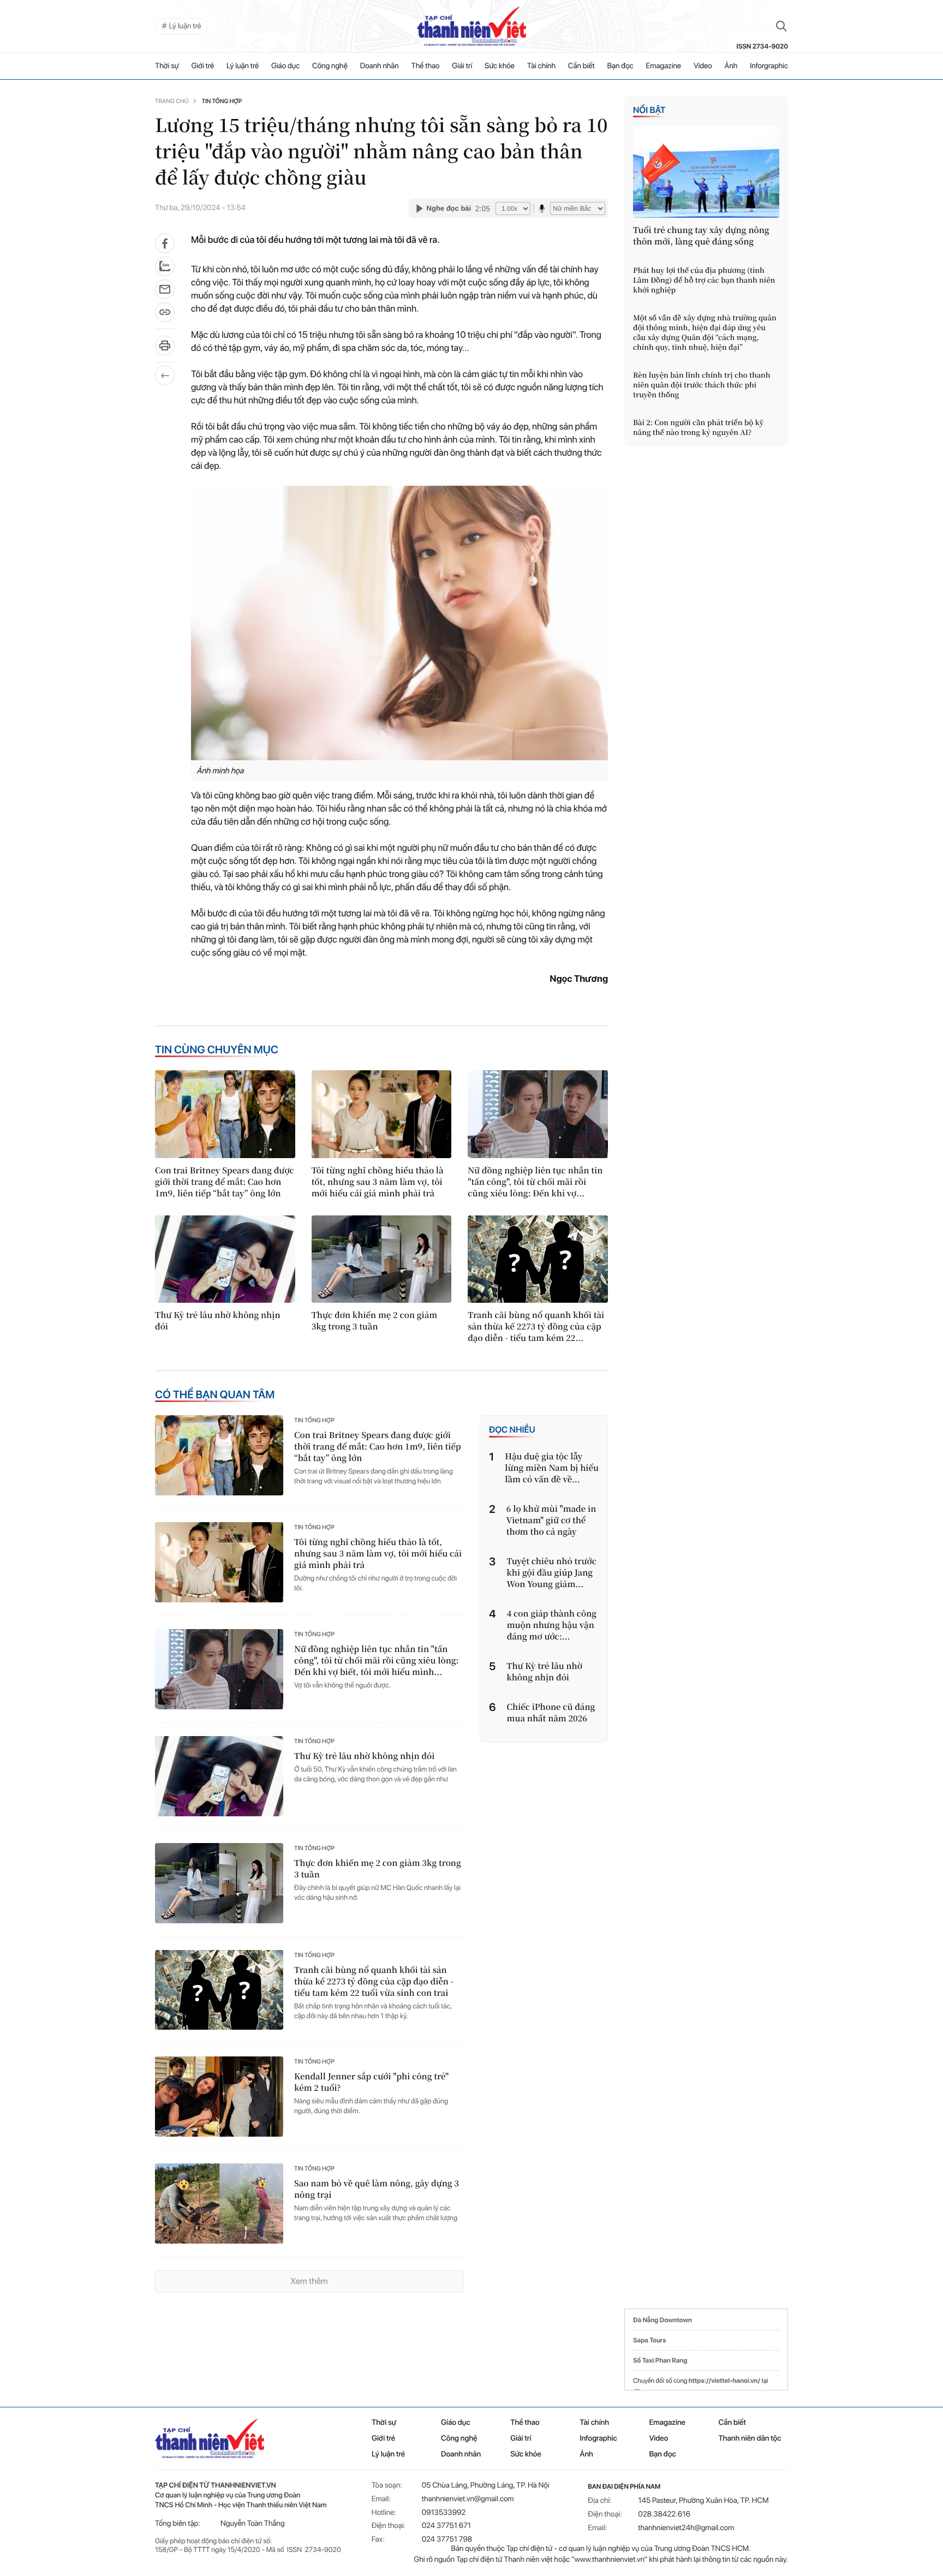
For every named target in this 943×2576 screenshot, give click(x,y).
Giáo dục (285, 66)
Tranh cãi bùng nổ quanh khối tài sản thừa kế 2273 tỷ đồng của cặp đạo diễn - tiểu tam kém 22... (536, 1326)
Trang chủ (172, 101)
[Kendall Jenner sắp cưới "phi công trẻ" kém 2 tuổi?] (219, 2097)
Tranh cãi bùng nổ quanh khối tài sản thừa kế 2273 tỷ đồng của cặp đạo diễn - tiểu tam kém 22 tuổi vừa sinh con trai (374, 1981)
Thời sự (167, 66)
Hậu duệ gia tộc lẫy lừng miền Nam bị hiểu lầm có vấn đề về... (552, 1468)
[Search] (781, 26)
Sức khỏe (500, 66)
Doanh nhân (380, 66)
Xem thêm (309, 2281)
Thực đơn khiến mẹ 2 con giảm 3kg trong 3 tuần (375, 1321)
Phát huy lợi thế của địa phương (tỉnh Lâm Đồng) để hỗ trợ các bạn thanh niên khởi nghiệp (704, 280)
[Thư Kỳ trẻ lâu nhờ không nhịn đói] (225, 1259)
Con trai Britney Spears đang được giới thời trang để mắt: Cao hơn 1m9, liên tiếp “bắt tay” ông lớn (225, 1182)
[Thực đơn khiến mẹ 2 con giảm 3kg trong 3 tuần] (382, 1259)
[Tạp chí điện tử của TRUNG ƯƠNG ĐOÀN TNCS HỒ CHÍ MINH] (471, 26)
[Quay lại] (165, 375)
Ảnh (731, 66)
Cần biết (581, 66)
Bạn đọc (620, 66)
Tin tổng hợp (222, 101)
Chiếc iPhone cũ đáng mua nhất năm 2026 (551, 1713)
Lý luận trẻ (243, 66)
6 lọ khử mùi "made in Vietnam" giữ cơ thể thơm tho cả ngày (551, 1520)
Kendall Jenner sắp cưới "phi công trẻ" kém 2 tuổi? (371, 2082)
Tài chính (541, 66)
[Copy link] (165, 316)
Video (703, 66)
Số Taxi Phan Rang (660, 2360)
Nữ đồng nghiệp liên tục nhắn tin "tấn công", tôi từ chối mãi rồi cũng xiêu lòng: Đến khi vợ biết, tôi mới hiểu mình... (377, 1660)
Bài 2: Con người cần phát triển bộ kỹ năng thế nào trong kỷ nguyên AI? (698, 427)
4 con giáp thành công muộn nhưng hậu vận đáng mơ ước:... (552, 1625)
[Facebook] (165, 243)
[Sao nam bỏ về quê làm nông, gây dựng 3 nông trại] (219, 2204)
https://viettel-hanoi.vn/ (724, 2381)
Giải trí (462, 66)
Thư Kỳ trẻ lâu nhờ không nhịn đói (218, 1321)
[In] (165, 349)
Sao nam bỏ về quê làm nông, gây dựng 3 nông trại (377, 2189)
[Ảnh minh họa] (399, 623)
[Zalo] (165, 266)
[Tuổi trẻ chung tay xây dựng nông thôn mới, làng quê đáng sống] (706, 172)
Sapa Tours (649, 2340)
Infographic (598, 2438)
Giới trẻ (203, 66)
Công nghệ (330, 66)
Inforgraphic (769, 66)
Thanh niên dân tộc (750, 2438)
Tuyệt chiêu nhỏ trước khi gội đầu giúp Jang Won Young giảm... (551, 1573)
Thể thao (426, 66)
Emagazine (663, 66)
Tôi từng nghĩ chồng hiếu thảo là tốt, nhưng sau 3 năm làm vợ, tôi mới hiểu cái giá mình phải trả (378, 1182)
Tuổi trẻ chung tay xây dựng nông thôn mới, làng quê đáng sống (701, 236)
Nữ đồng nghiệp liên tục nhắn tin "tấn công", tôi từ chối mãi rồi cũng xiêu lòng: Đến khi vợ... (535, 1182)
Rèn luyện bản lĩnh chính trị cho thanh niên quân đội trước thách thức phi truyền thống (702, 385)
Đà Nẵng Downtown (663, 2320)
